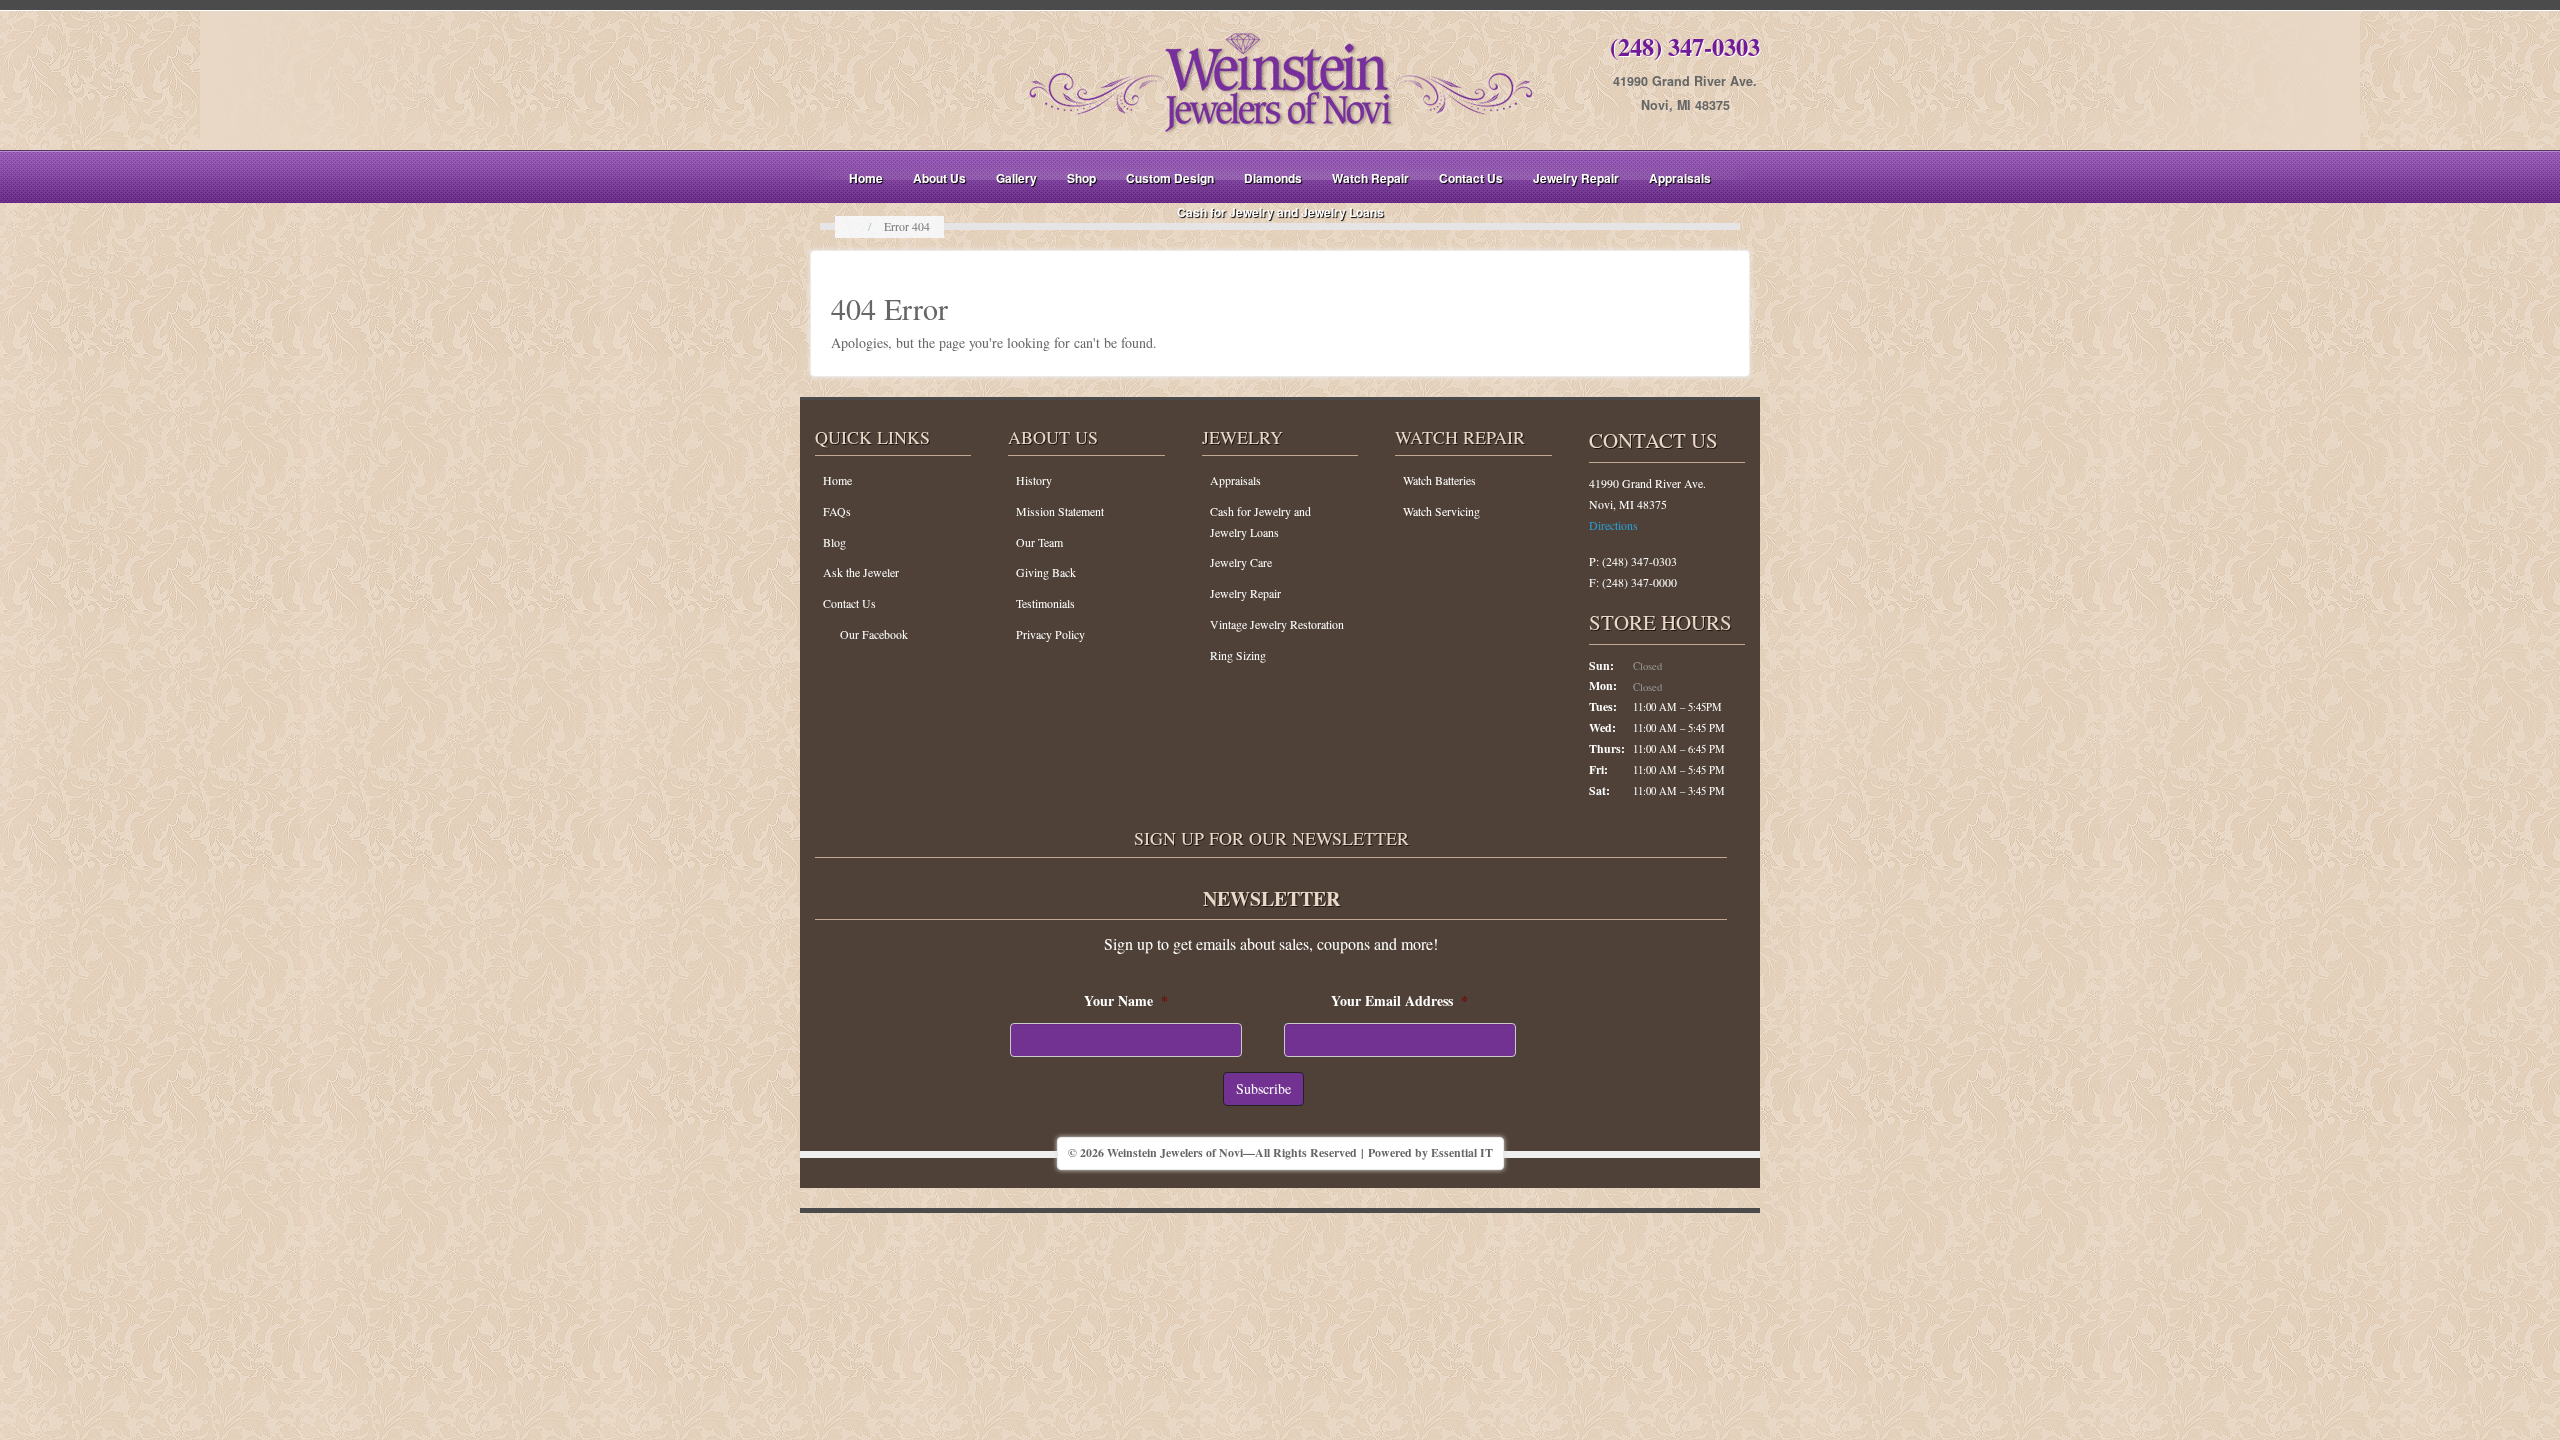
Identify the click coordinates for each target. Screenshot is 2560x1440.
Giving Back (1046, 572)
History (1034, 480)
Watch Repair (1370, 178)
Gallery (1016, 178)
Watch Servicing (1441, 511)
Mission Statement (1060, 511)
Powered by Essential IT (1430, 1152)
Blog (834, 542)
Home (866, 178)
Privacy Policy (1050, 634)
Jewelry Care (1241, 562)
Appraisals (1680, 178)
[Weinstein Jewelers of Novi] (1280, 78)
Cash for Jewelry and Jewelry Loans (1280, 212)
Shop (1081, 178)
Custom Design (1170, 178)
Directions (1613, 525)
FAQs (837, 511)
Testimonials (1045, 603)
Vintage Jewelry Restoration (1277, 624)
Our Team (1039, 542)
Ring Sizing (1238, 655)
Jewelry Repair (1576, 178)
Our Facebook (874, 634)
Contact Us (1471, 178)
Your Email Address (1399, 1001)
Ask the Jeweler (861, 572)
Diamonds (1273, 178)
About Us (939, 178)
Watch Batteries (1439, 480)
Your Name (1126, 1001)
